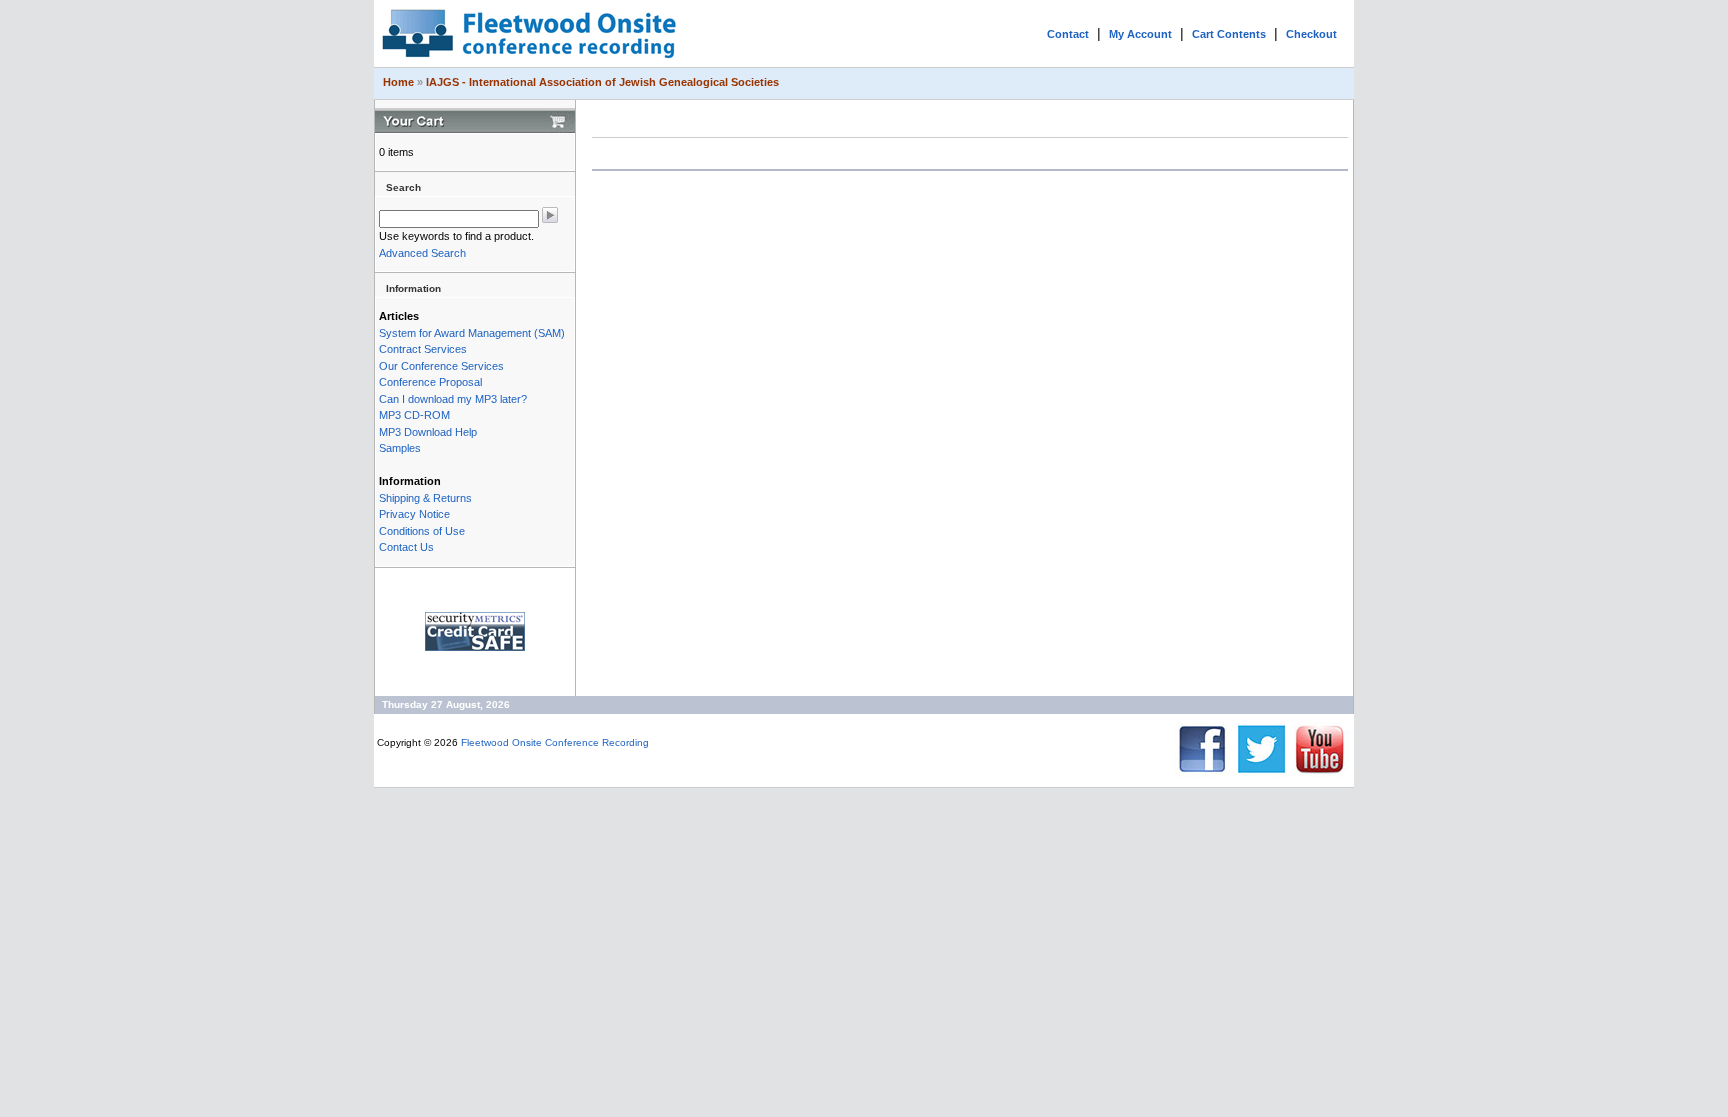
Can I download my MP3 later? (453, 399)
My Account (1140, 34)
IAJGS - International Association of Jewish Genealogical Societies (602, 82)
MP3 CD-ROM (414, 415)
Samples (400, 448)
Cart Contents (1229, 34)
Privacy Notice (414, 514)
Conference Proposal (430, 382)
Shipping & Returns (425, 498)
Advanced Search (422, 253)
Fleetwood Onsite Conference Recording (555, 742)
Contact (1068, 34)
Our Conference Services (441, 366)
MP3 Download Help (428, 432)
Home (398, 82)
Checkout (1311, 34)
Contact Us (406, 547)
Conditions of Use (422, 531)
